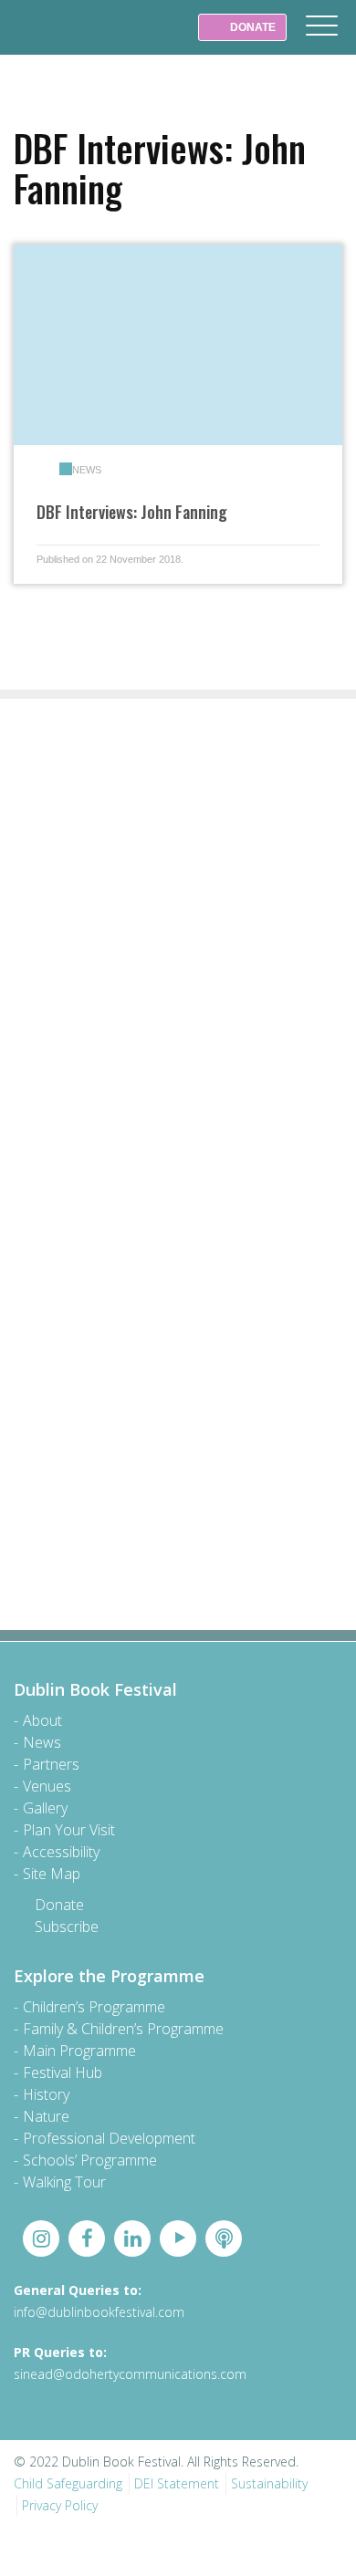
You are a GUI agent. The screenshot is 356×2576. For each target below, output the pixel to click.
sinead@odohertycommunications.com (130, 2374)
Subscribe (67, 1927)
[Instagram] (41, 2238)
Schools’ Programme (90, 2160)
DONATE (251, 27)
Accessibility (61, 1852)
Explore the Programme (109, 1976)
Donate (59, 1905)
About (42, 1720)
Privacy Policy (60, 2505)
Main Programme (79, 2051)
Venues (47, 1786)
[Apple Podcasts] (224, 2238)
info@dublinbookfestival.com (99, 2312)
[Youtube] (178, 2238)
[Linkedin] (132, 2238)
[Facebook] (87, 2238)
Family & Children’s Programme (123, 2029)
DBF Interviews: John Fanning (132, 512)
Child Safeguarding (68, 2483)
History (46, 2094)
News (87, 470)
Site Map (52, 1874)
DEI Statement (177, 2483)
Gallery (45, 1808)
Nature (46, 2116)
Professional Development (109, 2138)
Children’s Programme (94, 2007)
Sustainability (269, 2483)
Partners (51, 1764)
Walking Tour (64, 2182)
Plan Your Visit (69, 1830)
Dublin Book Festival (55, 40)
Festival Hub (63, 2072)
